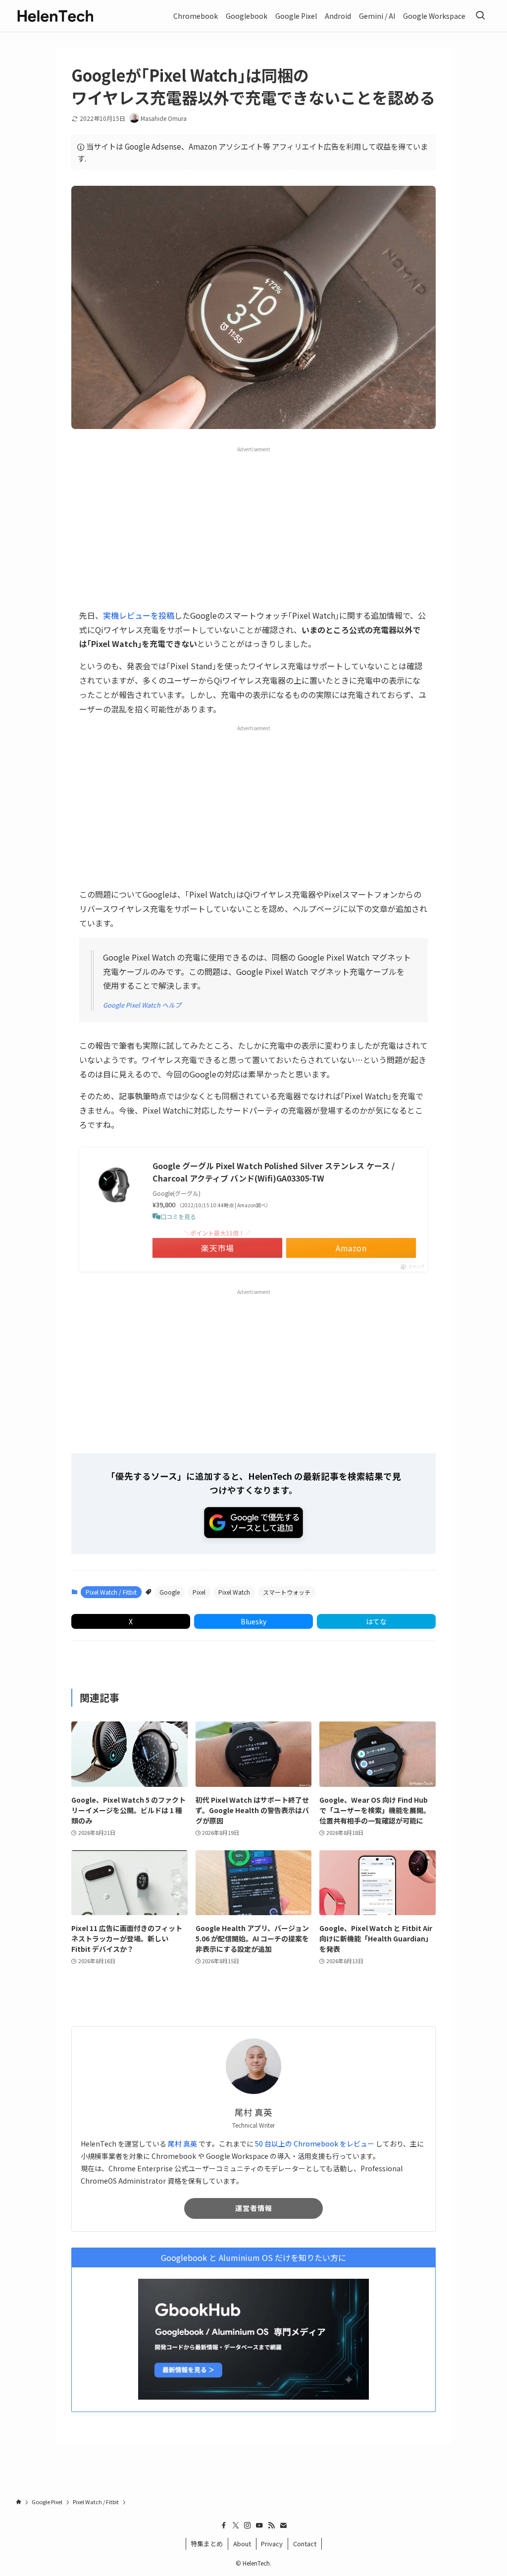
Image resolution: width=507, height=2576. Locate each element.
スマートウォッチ (287, 1592)
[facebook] (224, 2525)
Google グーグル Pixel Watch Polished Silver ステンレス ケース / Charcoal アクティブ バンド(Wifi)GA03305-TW (274, 1172)
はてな (376, 1621)
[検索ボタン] (480, 16)
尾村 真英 (182, 2144)
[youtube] (259, 2525)
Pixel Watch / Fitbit (111, 1592)
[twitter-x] (236, 2525)
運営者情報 (254, 2208)
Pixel (199, 1592)
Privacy (272, 2544)
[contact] (283, 2525)
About (242, 2544)
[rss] (271, 2525)
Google (170, 1592)
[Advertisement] (253, 527)
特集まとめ (207, 2544)
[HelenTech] (55, 16)
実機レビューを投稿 (139, 615)
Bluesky (253, 1621)
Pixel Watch (234, 1592)
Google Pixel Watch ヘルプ (142, 1005)
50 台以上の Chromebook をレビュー (315, 2144)
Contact (305, 2544)
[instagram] (248, 2525)
